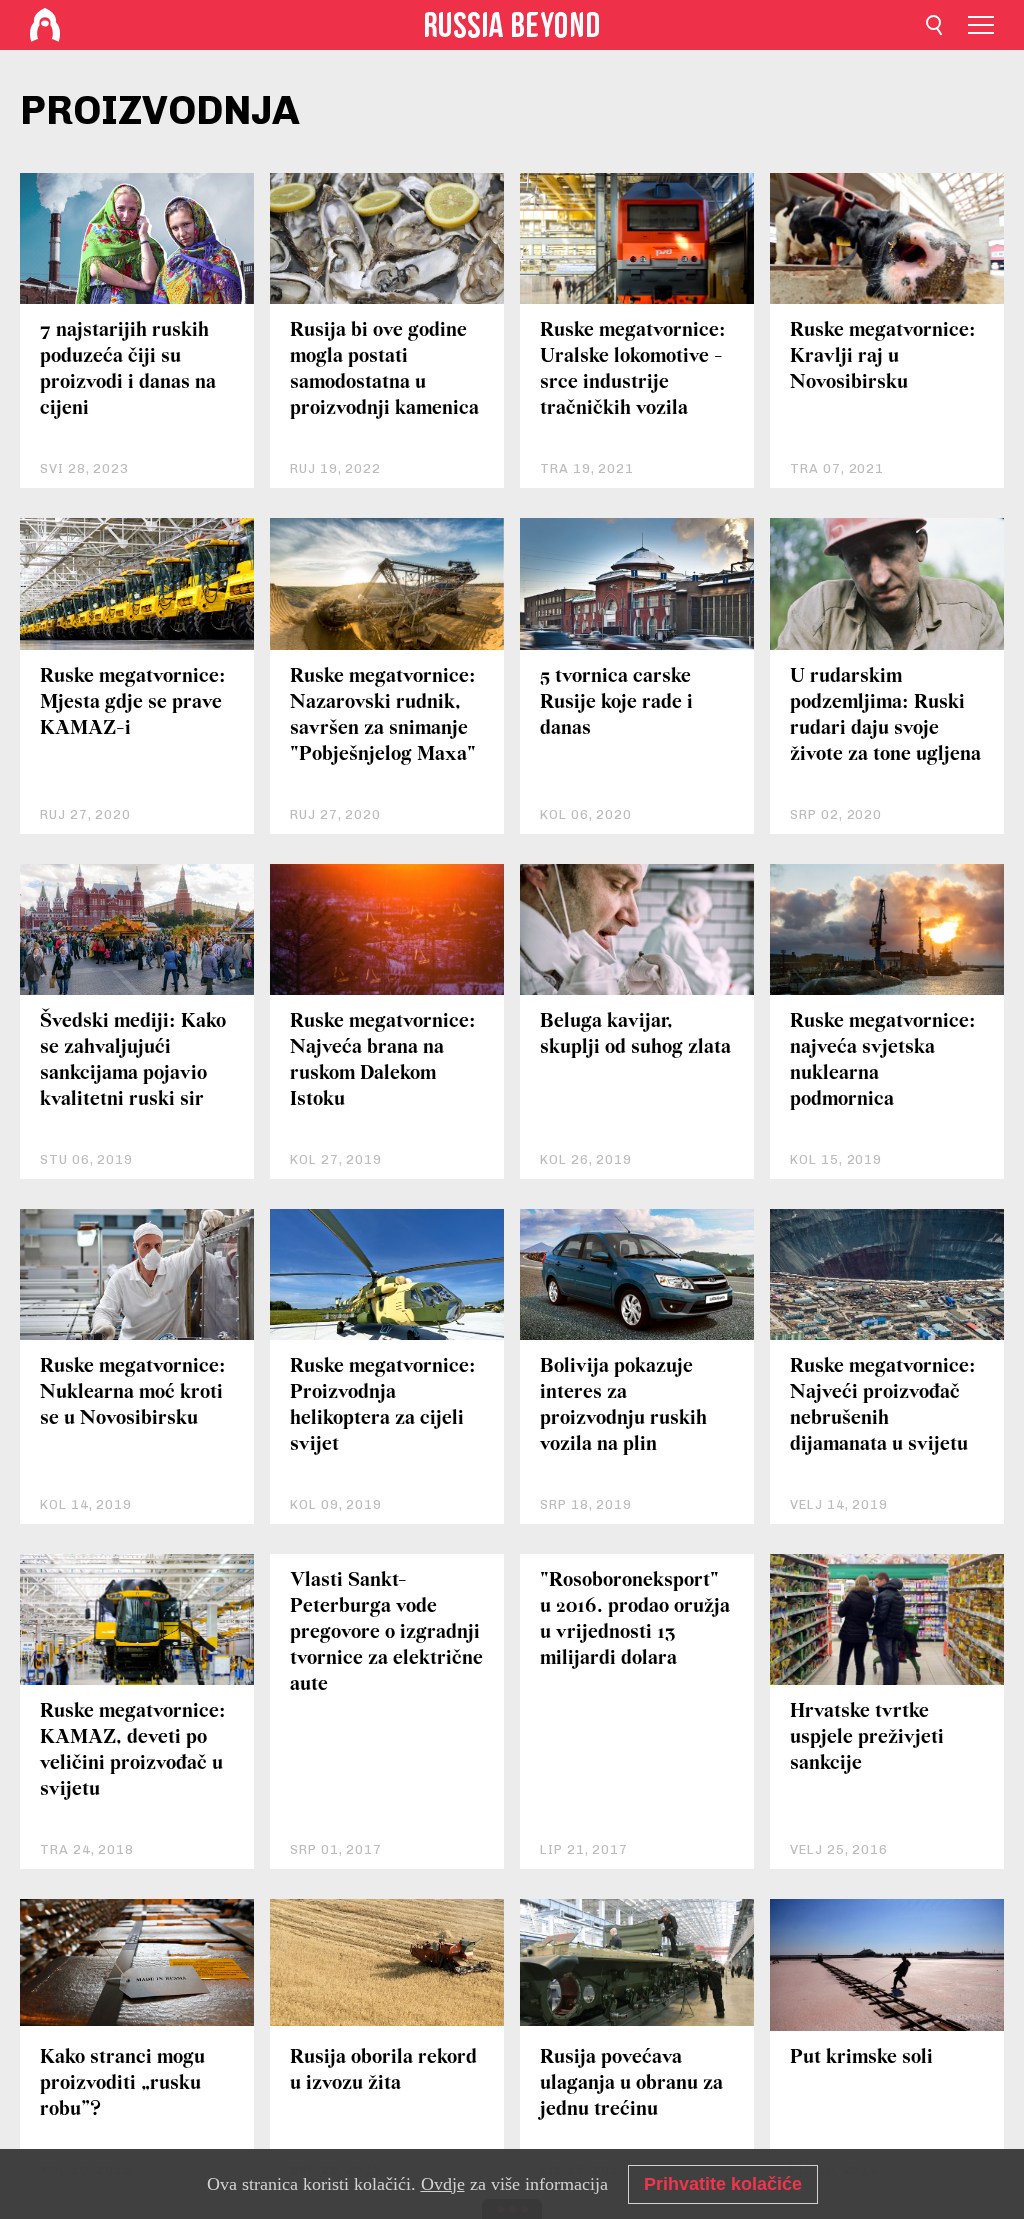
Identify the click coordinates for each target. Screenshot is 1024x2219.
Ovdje (443, 2184)
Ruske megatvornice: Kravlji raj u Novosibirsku (883, 356)
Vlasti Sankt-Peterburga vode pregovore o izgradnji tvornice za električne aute (386, 1632)
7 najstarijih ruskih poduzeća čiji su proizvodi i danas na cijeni (128, 369)
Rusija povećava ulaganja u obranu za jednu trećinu (631, 2083)
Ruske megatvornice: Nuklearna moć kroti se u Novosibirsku (133, 1392)
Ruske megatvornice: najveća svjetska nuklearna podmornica (883, 1060)
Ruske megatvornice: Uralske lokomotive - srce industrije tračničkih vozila (633, 369)
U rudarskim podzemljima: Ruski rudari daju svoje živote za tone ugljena (885, 715)
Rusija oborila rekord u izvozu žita (383, 2070)
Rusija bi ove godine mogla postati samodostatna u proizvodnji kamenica (384, 369)
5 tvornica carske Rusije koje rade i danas (616, 702)
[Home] (45, 25)
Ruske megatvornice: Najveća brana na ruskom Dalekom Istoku (383, 1060)
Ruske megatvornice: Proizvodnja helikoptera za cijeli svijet (383, 1405)
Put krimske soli (861, 2057)
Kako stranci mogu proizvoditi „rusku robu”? (122, 2083)
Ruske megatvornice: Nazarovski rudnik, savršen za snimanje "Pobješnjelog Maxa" (383, 715)
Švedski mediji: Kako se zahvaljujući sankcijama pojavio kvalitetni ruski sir (133, 1060)
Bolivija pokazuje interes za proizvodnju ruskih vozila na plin (623, 1405)
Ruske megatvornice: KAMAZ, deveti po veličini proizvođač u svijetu (133, 1750)
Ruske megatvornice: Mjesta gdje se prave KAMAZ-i (133, 702)
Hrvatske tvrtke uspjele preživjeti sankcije (867, 1737)
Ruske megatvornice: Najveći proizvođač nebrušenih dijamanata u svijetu (883, 1405)
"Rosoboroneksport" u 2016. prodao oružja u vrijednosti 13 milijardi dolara (635, 1619)
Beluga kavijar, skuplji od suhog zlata (635, 1034)
